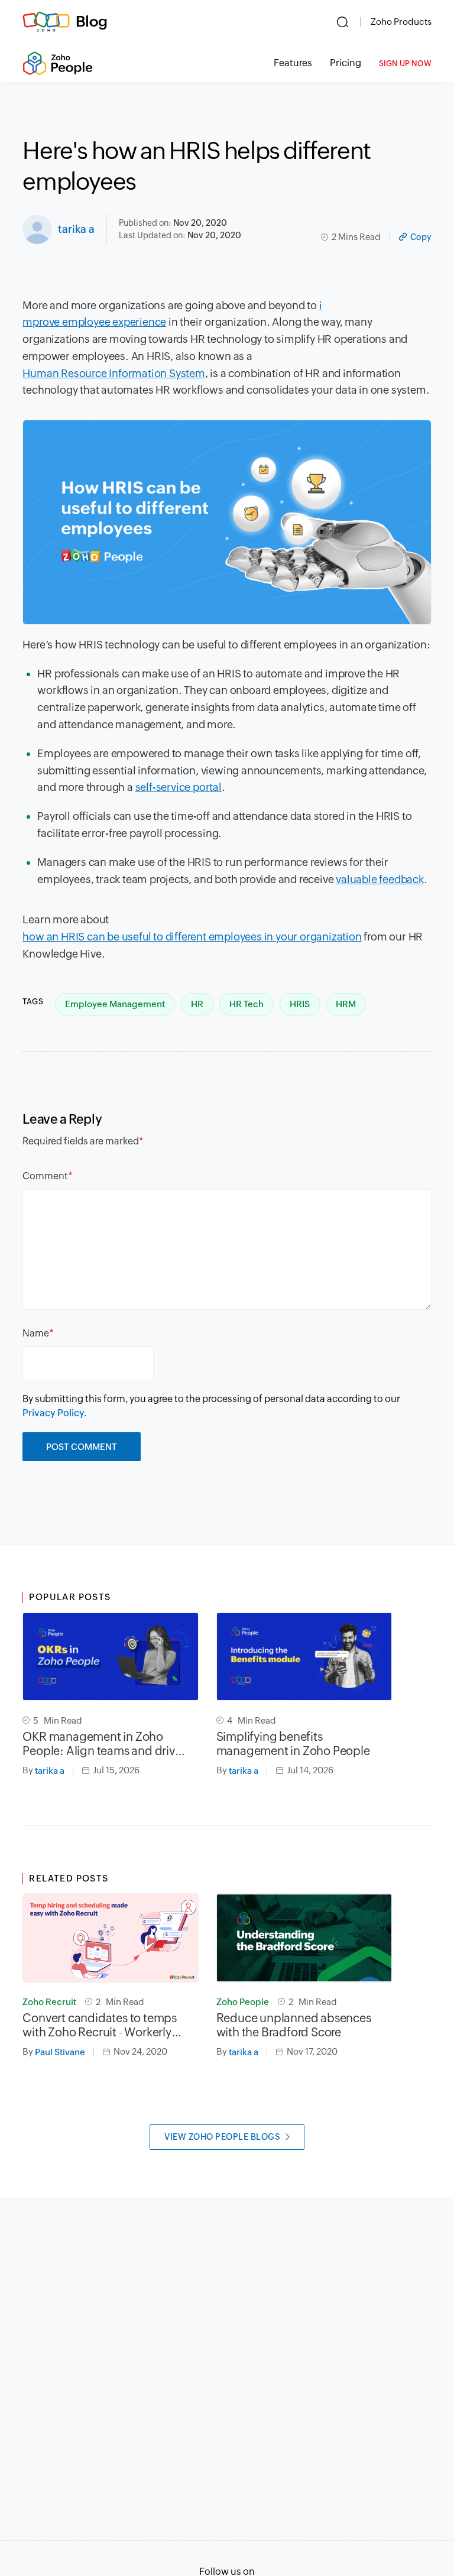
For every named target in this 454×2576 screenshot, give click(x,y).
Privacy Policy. (55, 1413)
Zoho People (243, 2002)
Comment (45, 1176)
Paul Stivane (60, 2052)
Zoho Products (401, 22)
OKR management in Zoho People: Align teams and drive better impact (102, 1744)
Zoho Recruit (49, 2002)
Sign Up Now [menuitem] (405, 64)
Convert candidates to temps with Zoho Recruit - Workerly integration (100, 2025)
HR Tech (247, 1004)
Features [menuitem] (293, 63)
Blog (92, 21)
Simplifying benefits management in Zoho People (293, 1743)
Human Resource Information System (113, 373)
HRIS (300, 1004)
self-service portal (179, 787)
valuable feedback (380, 879)
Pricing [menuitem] (346, 63)
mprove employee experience (94, 322)
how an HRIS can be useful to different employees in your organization (192, 937)
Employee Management (115, 1004)
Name (36, 1333)
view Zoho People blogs (222, 2137)
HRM (346, 1004)
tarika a (76, 229)
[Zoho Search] (343, 22)
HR (197, 1004)
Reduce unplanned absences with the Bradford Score (294, 2025)
